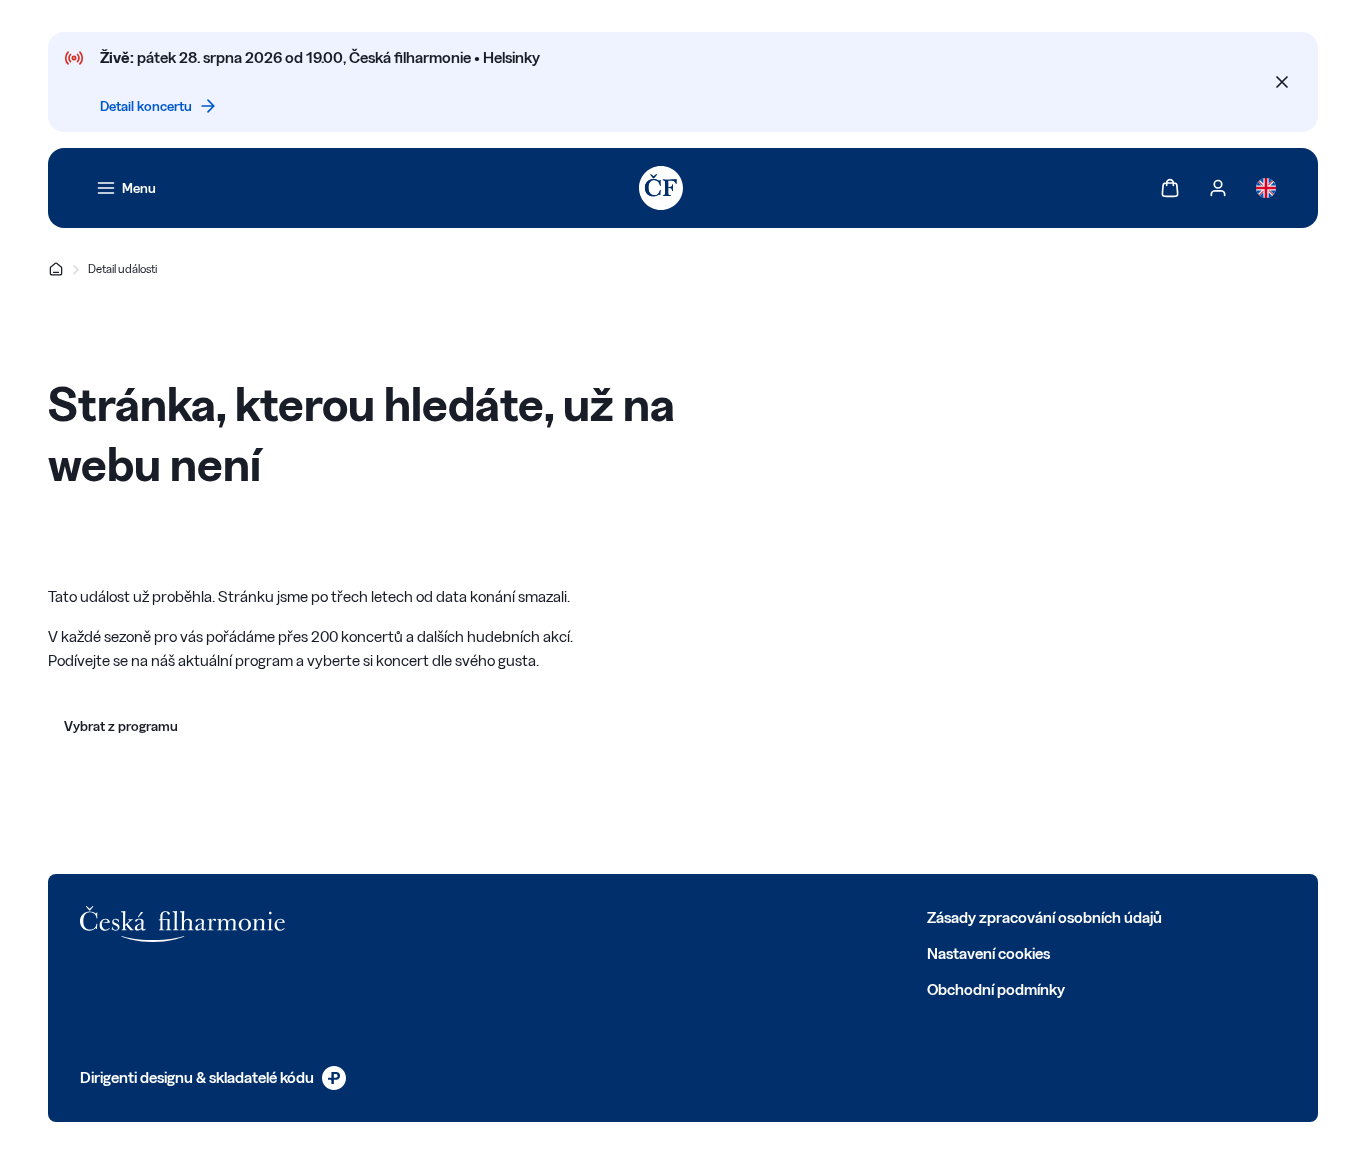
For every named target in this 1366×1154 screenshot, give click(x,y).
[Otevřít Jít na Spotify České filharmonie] (584, 916)
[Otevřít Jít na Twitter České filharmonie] (452, 916)
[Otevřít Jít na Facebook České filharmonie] (408, 916)
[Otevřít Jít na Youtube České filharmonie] (540, 916)
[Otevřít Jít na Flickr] (628, 916)
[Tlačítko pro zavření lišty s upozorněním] (1282, 82)
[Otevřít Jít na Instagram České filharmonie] (496, 916)
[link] (126, 188)
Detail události (122, 268)
